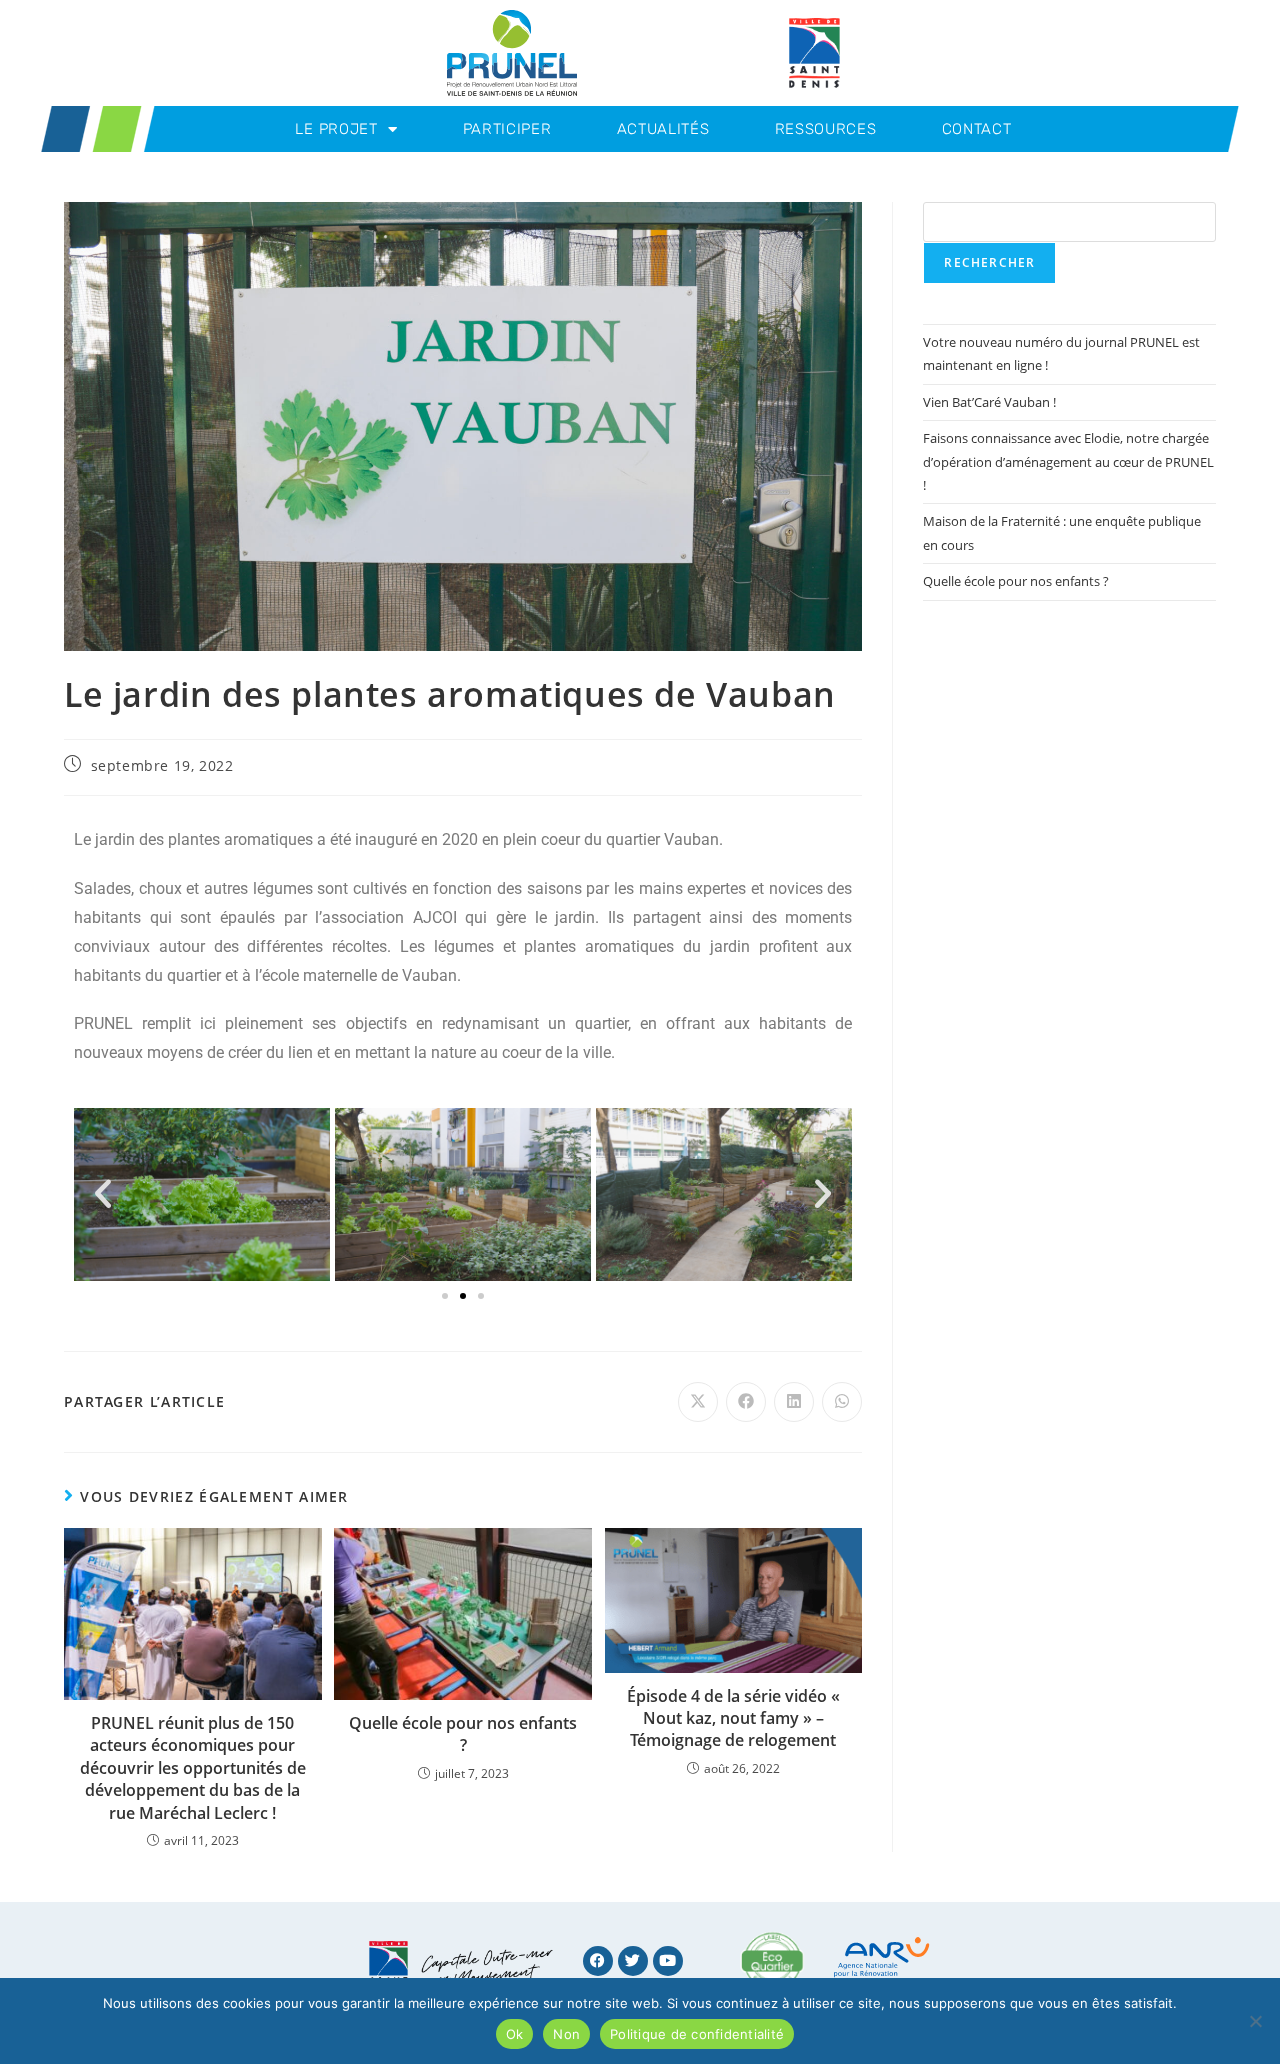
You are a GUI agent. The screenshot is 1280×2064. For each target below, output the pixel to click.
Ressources (826, 129)
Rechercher (989, 262)
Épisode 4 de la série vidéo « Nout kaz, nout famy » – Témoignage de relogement (733, 1718)
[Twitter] (633, 1961)
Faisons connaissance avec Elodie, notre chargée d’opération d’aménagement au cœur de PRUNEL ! (1068, 461)
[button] (103, 1194)
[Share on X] (698, 1402)
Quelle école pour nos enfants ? (463, 1734)
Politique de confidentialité (697, 2034)
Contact (977, 129)
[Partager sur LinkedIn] (794, 1402)
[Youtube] (668, 1961)
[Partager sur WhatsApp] (842, 1402)
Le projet (336, 129)
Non (566, 2034)
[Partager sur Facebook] (746, 1402)
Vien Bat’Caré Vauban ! (989, 402)
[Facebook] (598, 1961)
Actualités (663, 129)
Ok (515, 2034)
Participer (507, 129)
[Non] (1255, 2021)
